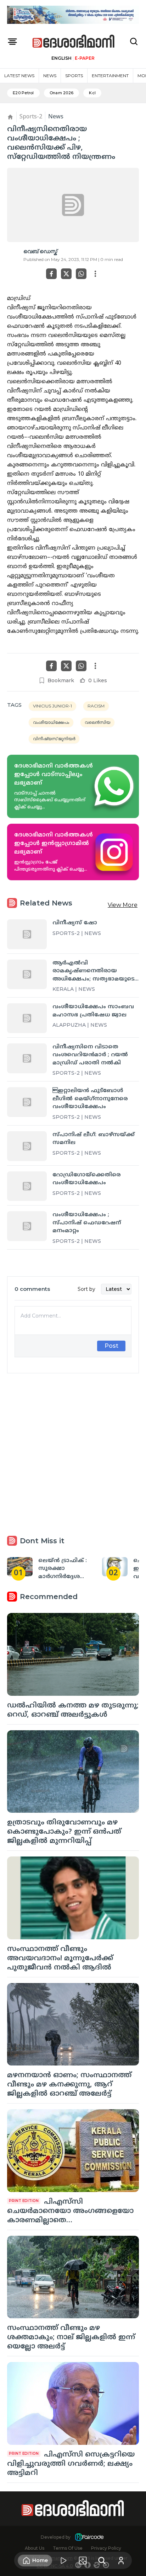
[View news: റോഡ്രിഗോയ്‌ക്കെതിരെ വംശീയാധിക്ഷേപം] (27, 1186)
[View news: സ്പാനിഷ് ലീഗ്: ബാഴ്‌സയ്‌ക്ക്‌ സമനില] (27, 1146)
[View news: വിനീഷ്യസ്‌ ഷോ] (27, 934)
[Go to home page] (74, 42)
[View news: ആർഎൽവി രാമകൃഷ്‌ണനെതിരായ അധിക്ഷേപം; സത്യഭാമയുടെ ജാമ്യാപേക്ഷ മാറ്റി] (27, 974)
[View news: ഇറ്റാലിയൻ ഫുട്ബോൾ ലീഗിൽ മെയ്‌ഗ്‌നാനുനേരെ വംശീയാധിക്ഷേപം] (27, 1102)
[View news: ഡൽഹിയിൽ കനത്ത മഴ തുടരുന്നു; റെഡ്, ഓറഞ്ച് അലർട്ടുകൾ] (73, 1654)
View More (123, 905)
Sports (74, 76)
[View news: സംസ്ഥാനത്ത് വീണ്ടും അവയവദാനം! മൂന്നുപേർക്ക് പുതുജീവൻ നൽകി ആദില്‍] (73, 1898)
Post (111, 1346)
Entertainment (110, 76)
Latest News (19, 76)
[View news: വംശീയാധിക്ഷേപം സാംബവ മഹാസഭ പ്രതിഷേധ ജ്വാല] (27, 1018)
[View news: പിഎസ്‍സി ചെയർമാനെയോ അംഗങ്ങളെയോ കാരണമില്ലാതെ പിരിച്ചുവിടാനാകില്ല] (73, 2151)
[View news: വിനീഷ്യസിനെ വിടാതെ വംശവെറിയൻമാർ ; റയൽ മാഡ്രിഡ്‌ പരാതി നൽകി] (27, 1058)
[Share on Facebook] (51, 274)
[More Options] (95, 274)
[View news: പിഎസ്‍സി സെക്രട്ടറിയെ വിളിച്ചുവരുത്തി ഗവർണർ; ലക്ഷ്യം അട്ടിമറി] (73, 2403)
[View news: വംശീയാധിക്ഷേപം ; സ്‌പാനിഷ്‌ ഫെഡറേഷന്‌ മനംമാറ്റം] (27, 1226)
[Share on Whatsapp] (81, 274)
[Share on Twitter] (66, 274)
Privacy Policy (106, 2548)
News (50, 76)
